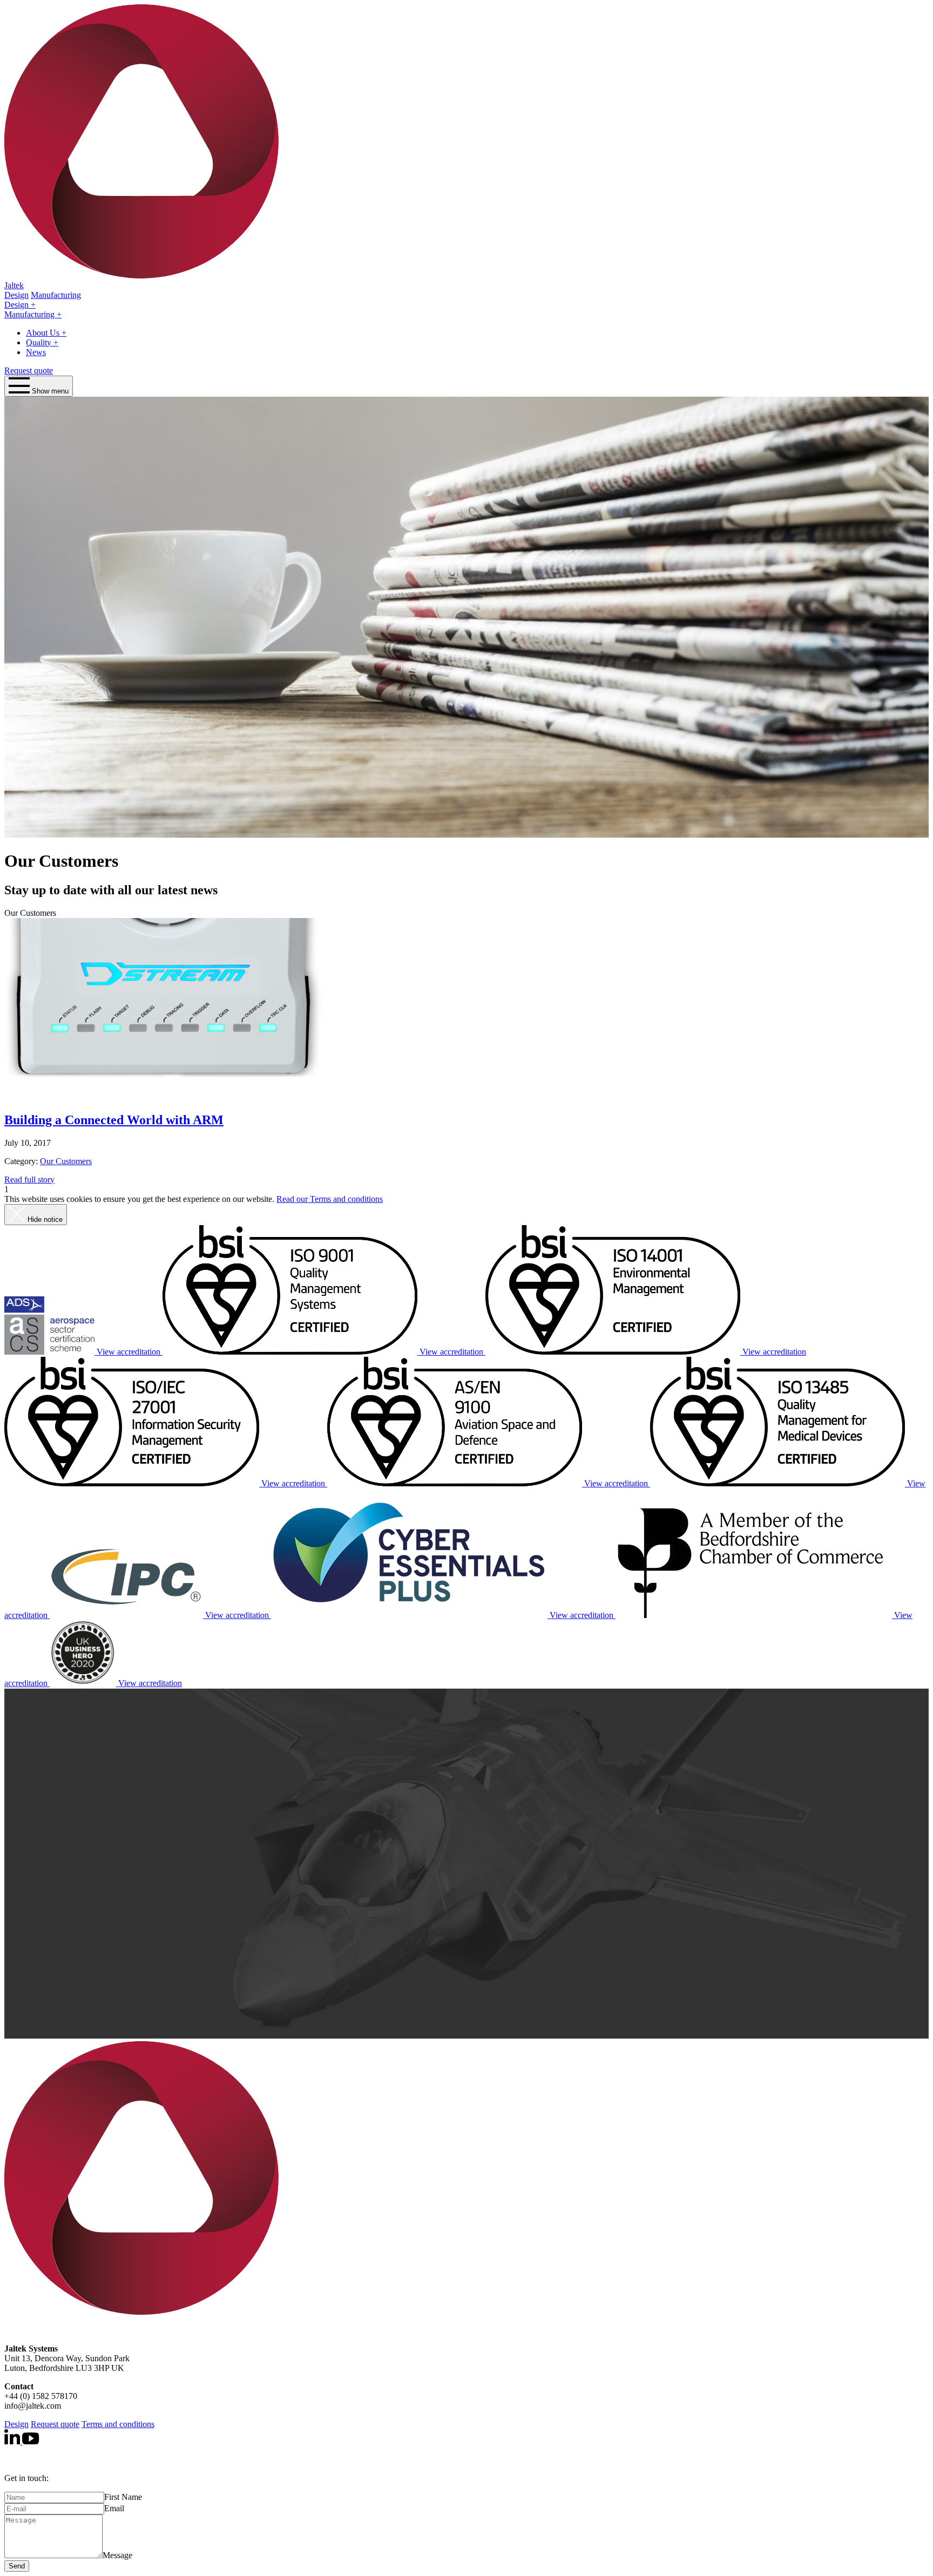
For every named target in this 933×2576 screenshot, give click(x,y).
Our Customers (66, 1161)
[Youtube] (31, 2441)
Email (114, 2508)
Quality (40, 342)
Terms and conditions (118, 2424)
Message (117, 2555)
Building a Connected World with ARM (114, 1120)
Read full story (29, 1180)
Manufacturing (31, 314)
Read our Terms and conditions (330, 1199)
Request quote (29, 371)
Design (18, 305)
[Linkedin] (13, 2441)
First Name (123, 2497)
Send (17, 2566)
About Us (44, 333)
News (36, 352)
